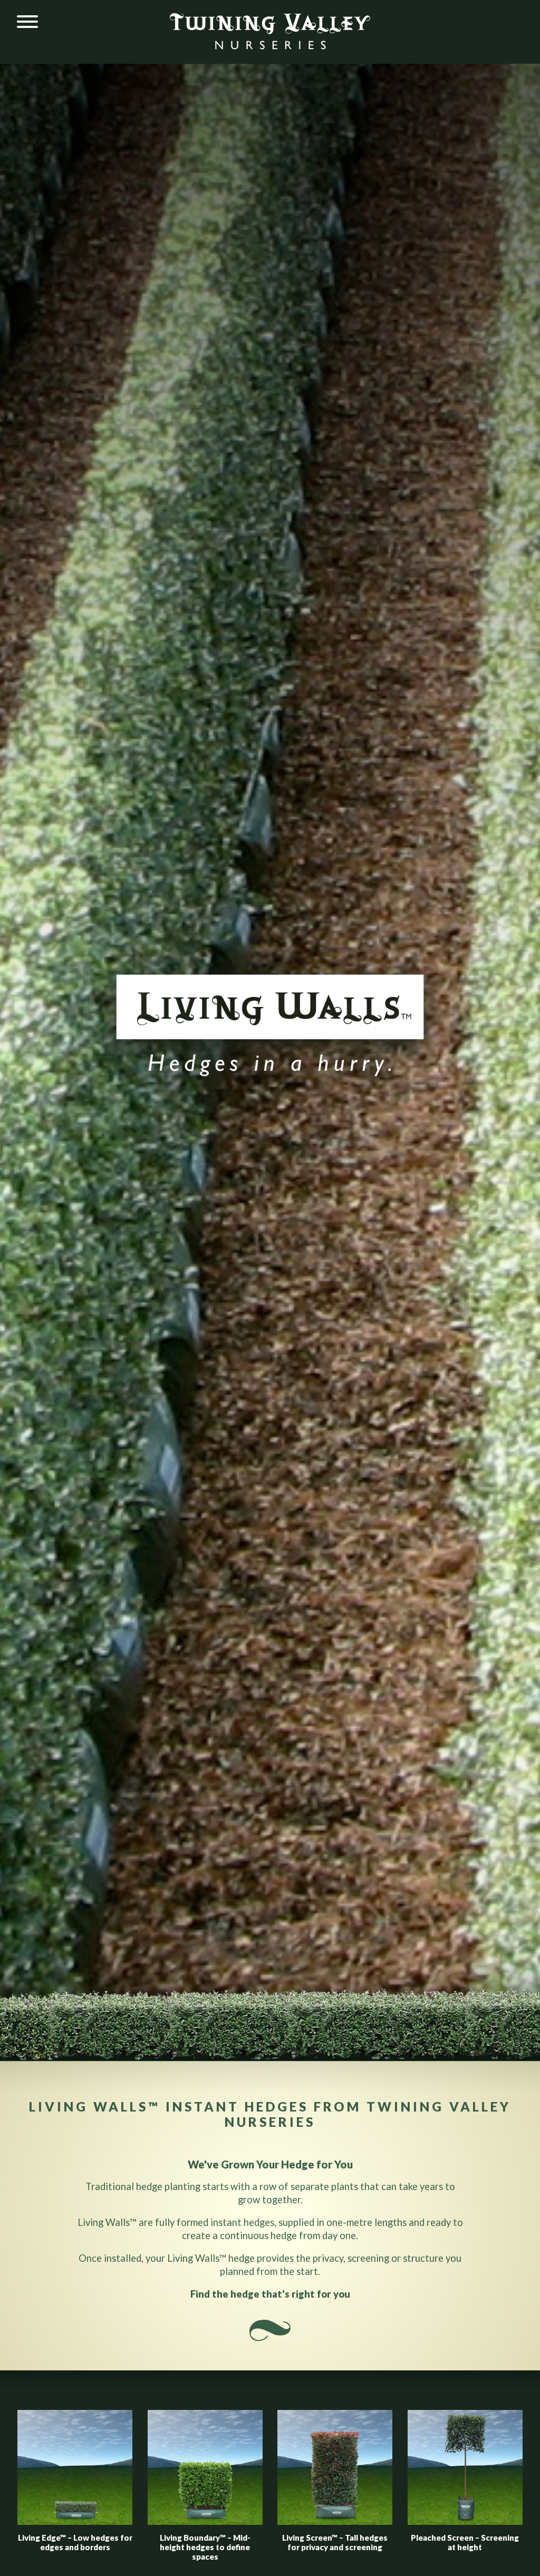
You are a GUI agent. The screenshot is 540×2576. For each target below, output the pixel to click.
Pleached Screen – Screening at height (465, 2542)
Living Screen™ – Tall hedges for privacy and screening (335, 2542)
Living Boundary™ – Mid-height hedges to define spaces (205, 2547)
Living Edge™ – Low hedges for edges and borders (75, 2542)
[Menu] (27, 22)
